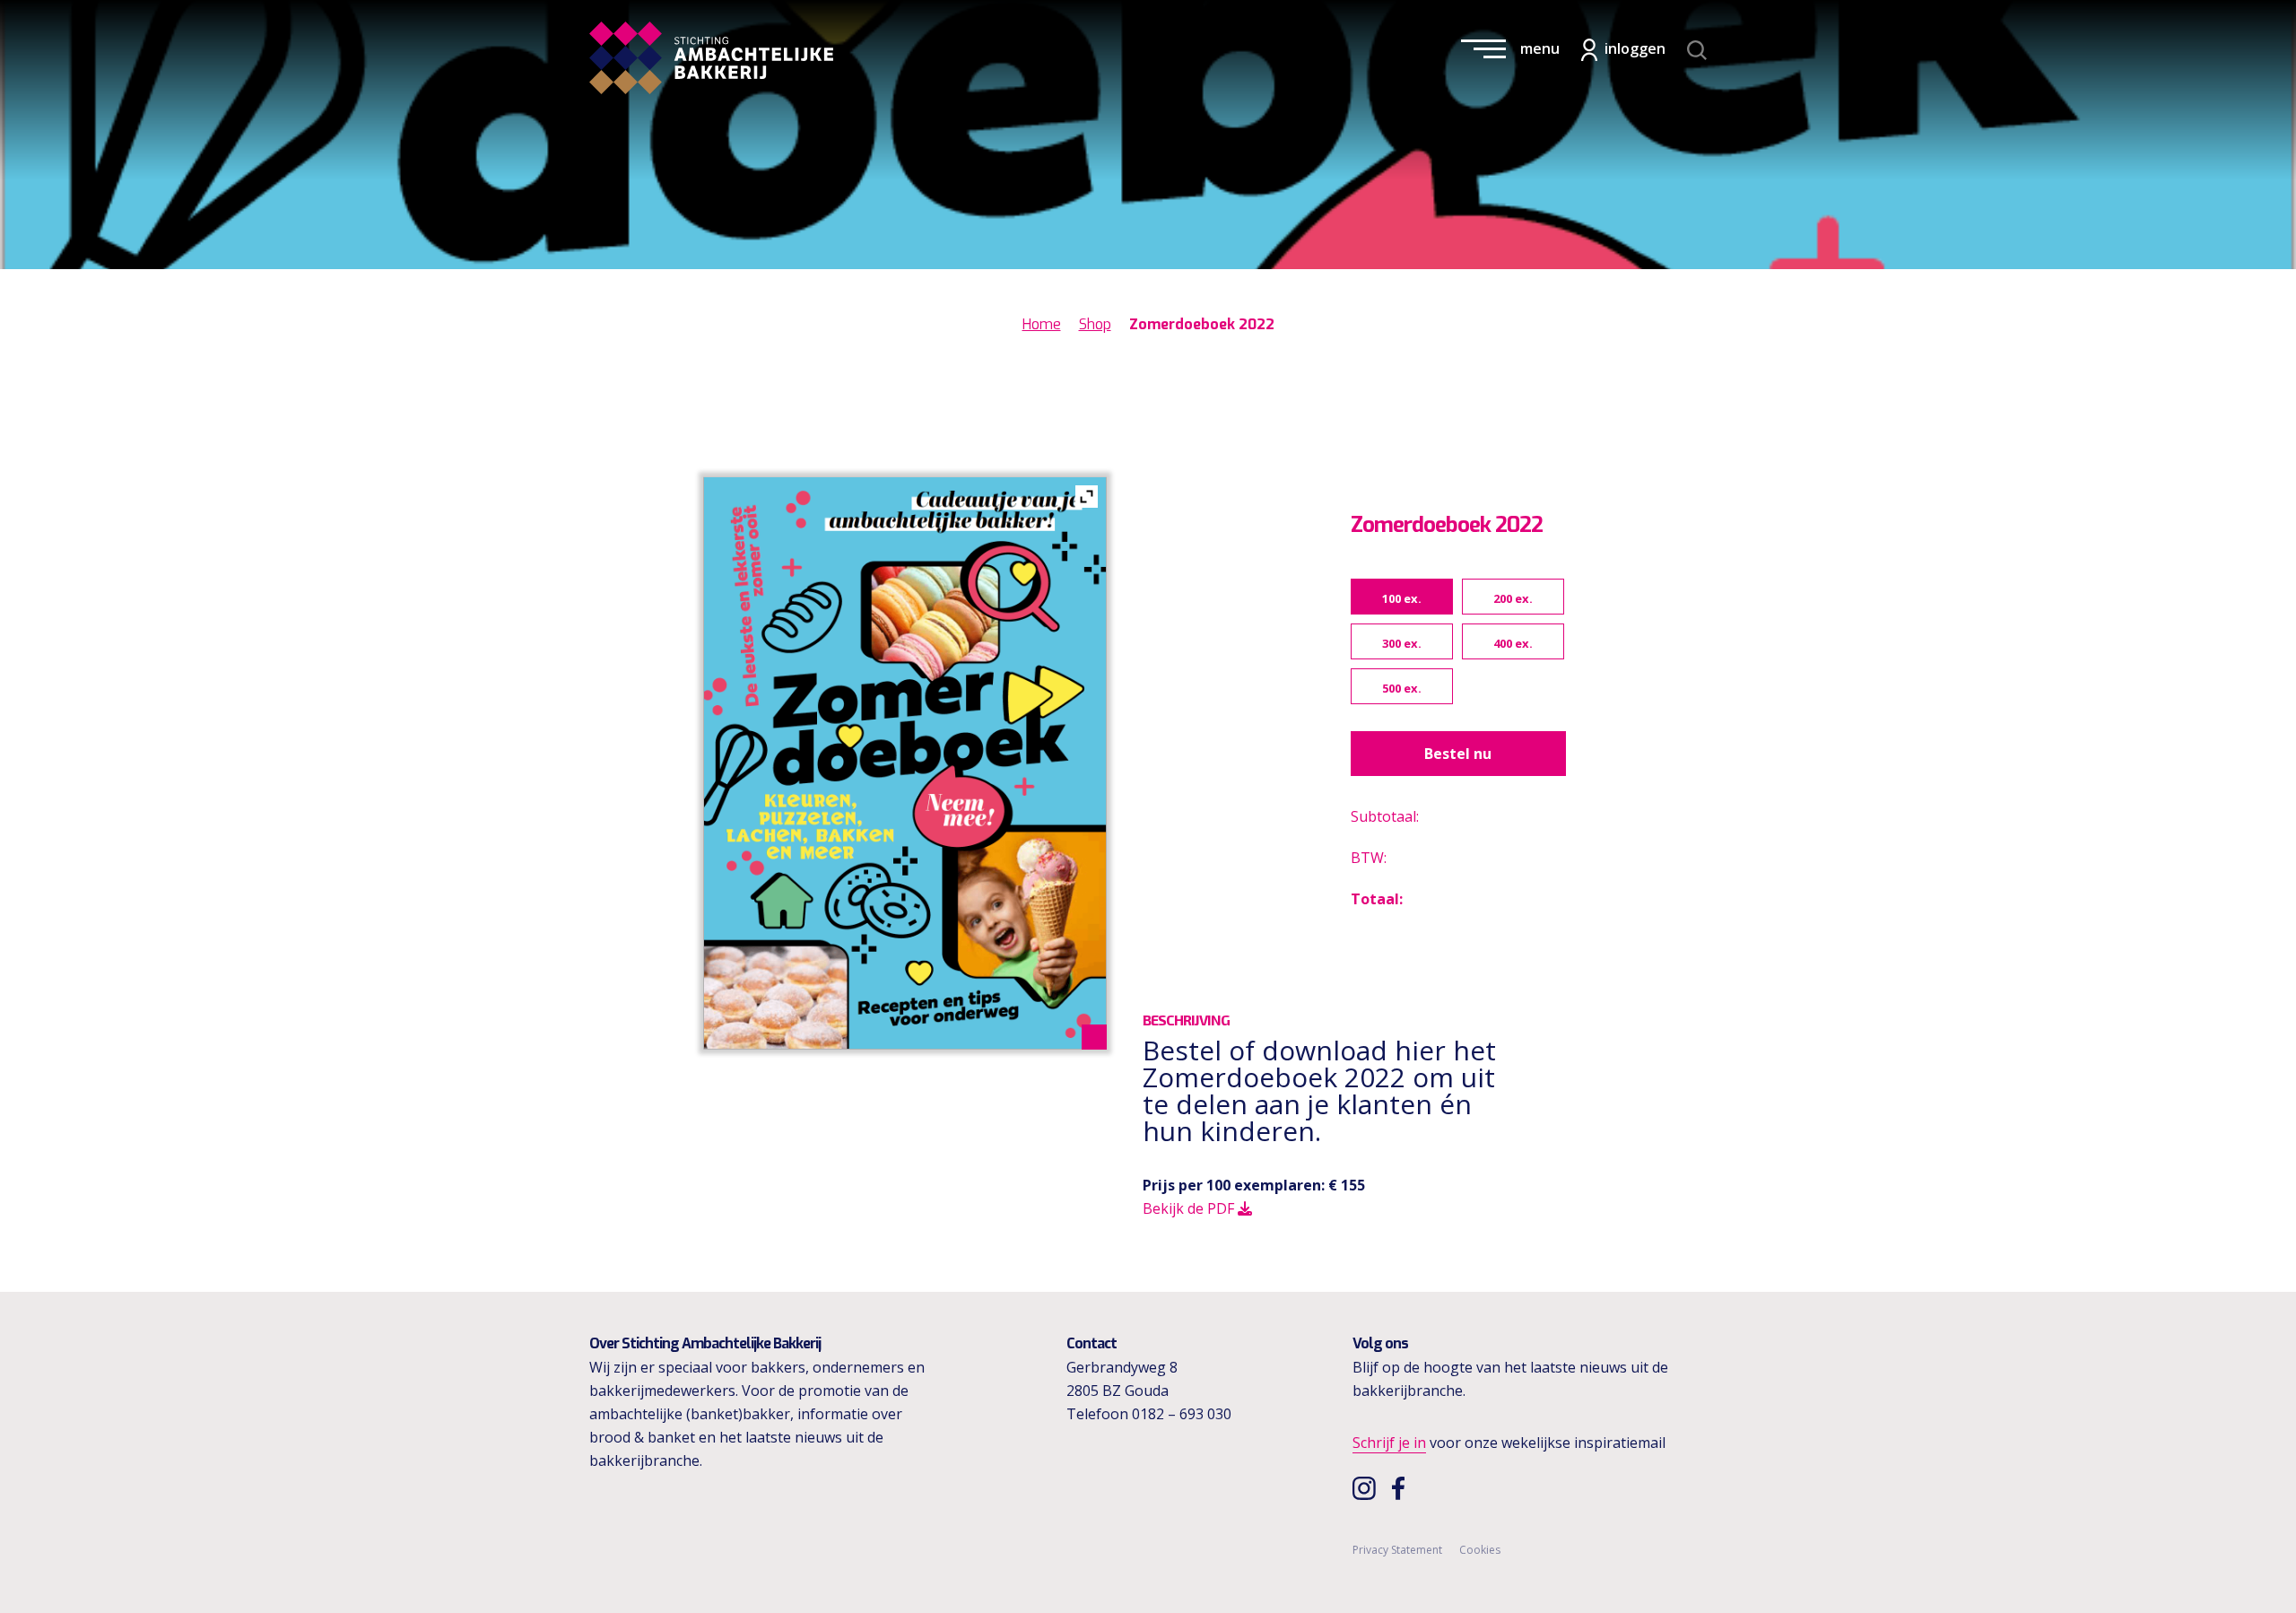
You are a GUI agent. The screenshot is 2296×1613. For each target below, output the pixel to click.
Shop (1095, 324)
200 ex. (1513, 598)
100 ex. (1402, 598)
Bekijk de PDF (1190, 1208)
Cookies (1480, 1550)
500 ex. (1402, 688)
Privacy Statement (1397, 1550)
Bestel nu (1458, 754)
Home (1042, 324)
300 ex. (1402, 643)
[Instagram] (1366, 1487)
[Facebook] (1403, 1487)
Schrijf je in (1389, 1443)
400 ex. (1513, 643)
